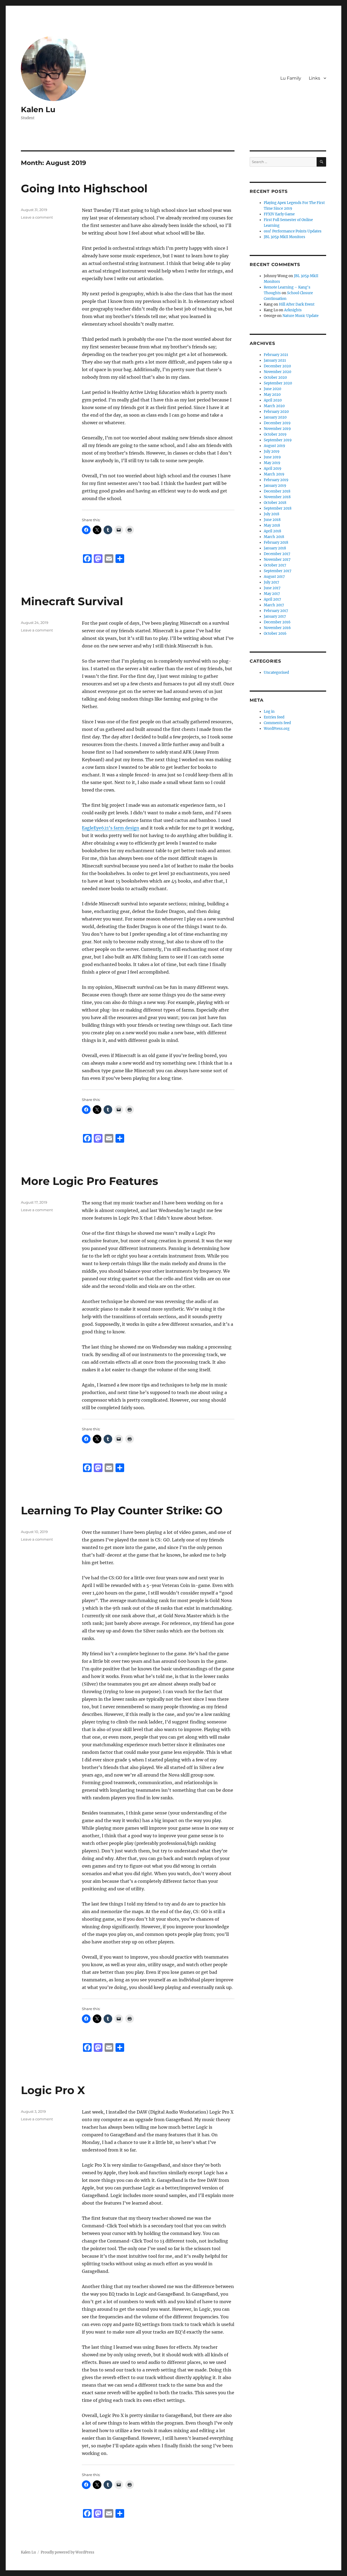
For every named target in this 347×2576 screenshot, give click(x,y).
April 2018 (272, 531)
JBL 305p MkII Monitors (285, 237)
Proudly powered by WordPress (68, 2552)
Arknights (293, 310)
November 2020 (277, 372)
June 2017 (272, 588)
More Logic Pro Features (89, 1181)
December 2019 (277, 423)
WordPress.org (277, 729)
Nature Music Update (301, 316)
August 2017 (274, 577)
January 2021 (275, 360)
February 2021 (276, 355)
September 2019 (278, 440)
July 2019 (272, 451)
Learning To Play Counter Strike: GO (122, 1510)
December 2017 (277, 554)
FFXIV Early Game (279, 214)
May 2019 (272, 463)
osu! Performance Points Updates (293, 231)
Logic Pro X (53, 2090)
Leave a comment (37, 217)
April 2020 (273, 400)
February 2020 (276, 412)
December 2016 (277, 622)
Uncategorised (276, 673)
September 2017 (278, 571)
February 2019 (276, 480)
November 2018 (277, 497)
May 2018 (272, 525)
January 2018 (275, 548)
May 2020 (272, 395)
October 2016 (275, 634)
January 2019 (275, 486)
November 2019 (277, 429)
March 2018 (274, 537)
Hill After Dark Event (297, 304)
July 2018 (272, 514)
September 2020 (278, 383)
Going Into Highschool (84, 188)
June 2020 (272, 389)
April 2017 (272, 599)
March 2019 (274, 474)
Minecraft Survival (72, 601)
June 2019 (272, 457)
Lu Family (291, 78)
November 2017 (277, 560)
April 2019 (273, 469)
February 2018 (276, 542)
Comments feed (277, 723)
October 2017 (275, 565)
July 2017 (272, 582)
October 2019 (275, 434)
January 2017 (275, 616)
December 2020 (277, 366)
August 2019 (274, 446)
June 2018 (272, 520)
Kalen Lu (38, 109)
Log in (269, 712)
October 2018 (275, 503)
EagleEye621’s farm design (111, 828)
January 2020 (275, 417)
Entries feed (274, 717)
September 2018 (278, 508)
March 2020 (274, 406)
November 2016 (277, 628)
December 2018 (277, 491)
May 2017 (272, 594)
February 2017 (276, 611)
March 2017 (274, 605)
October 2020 (275, 378)
